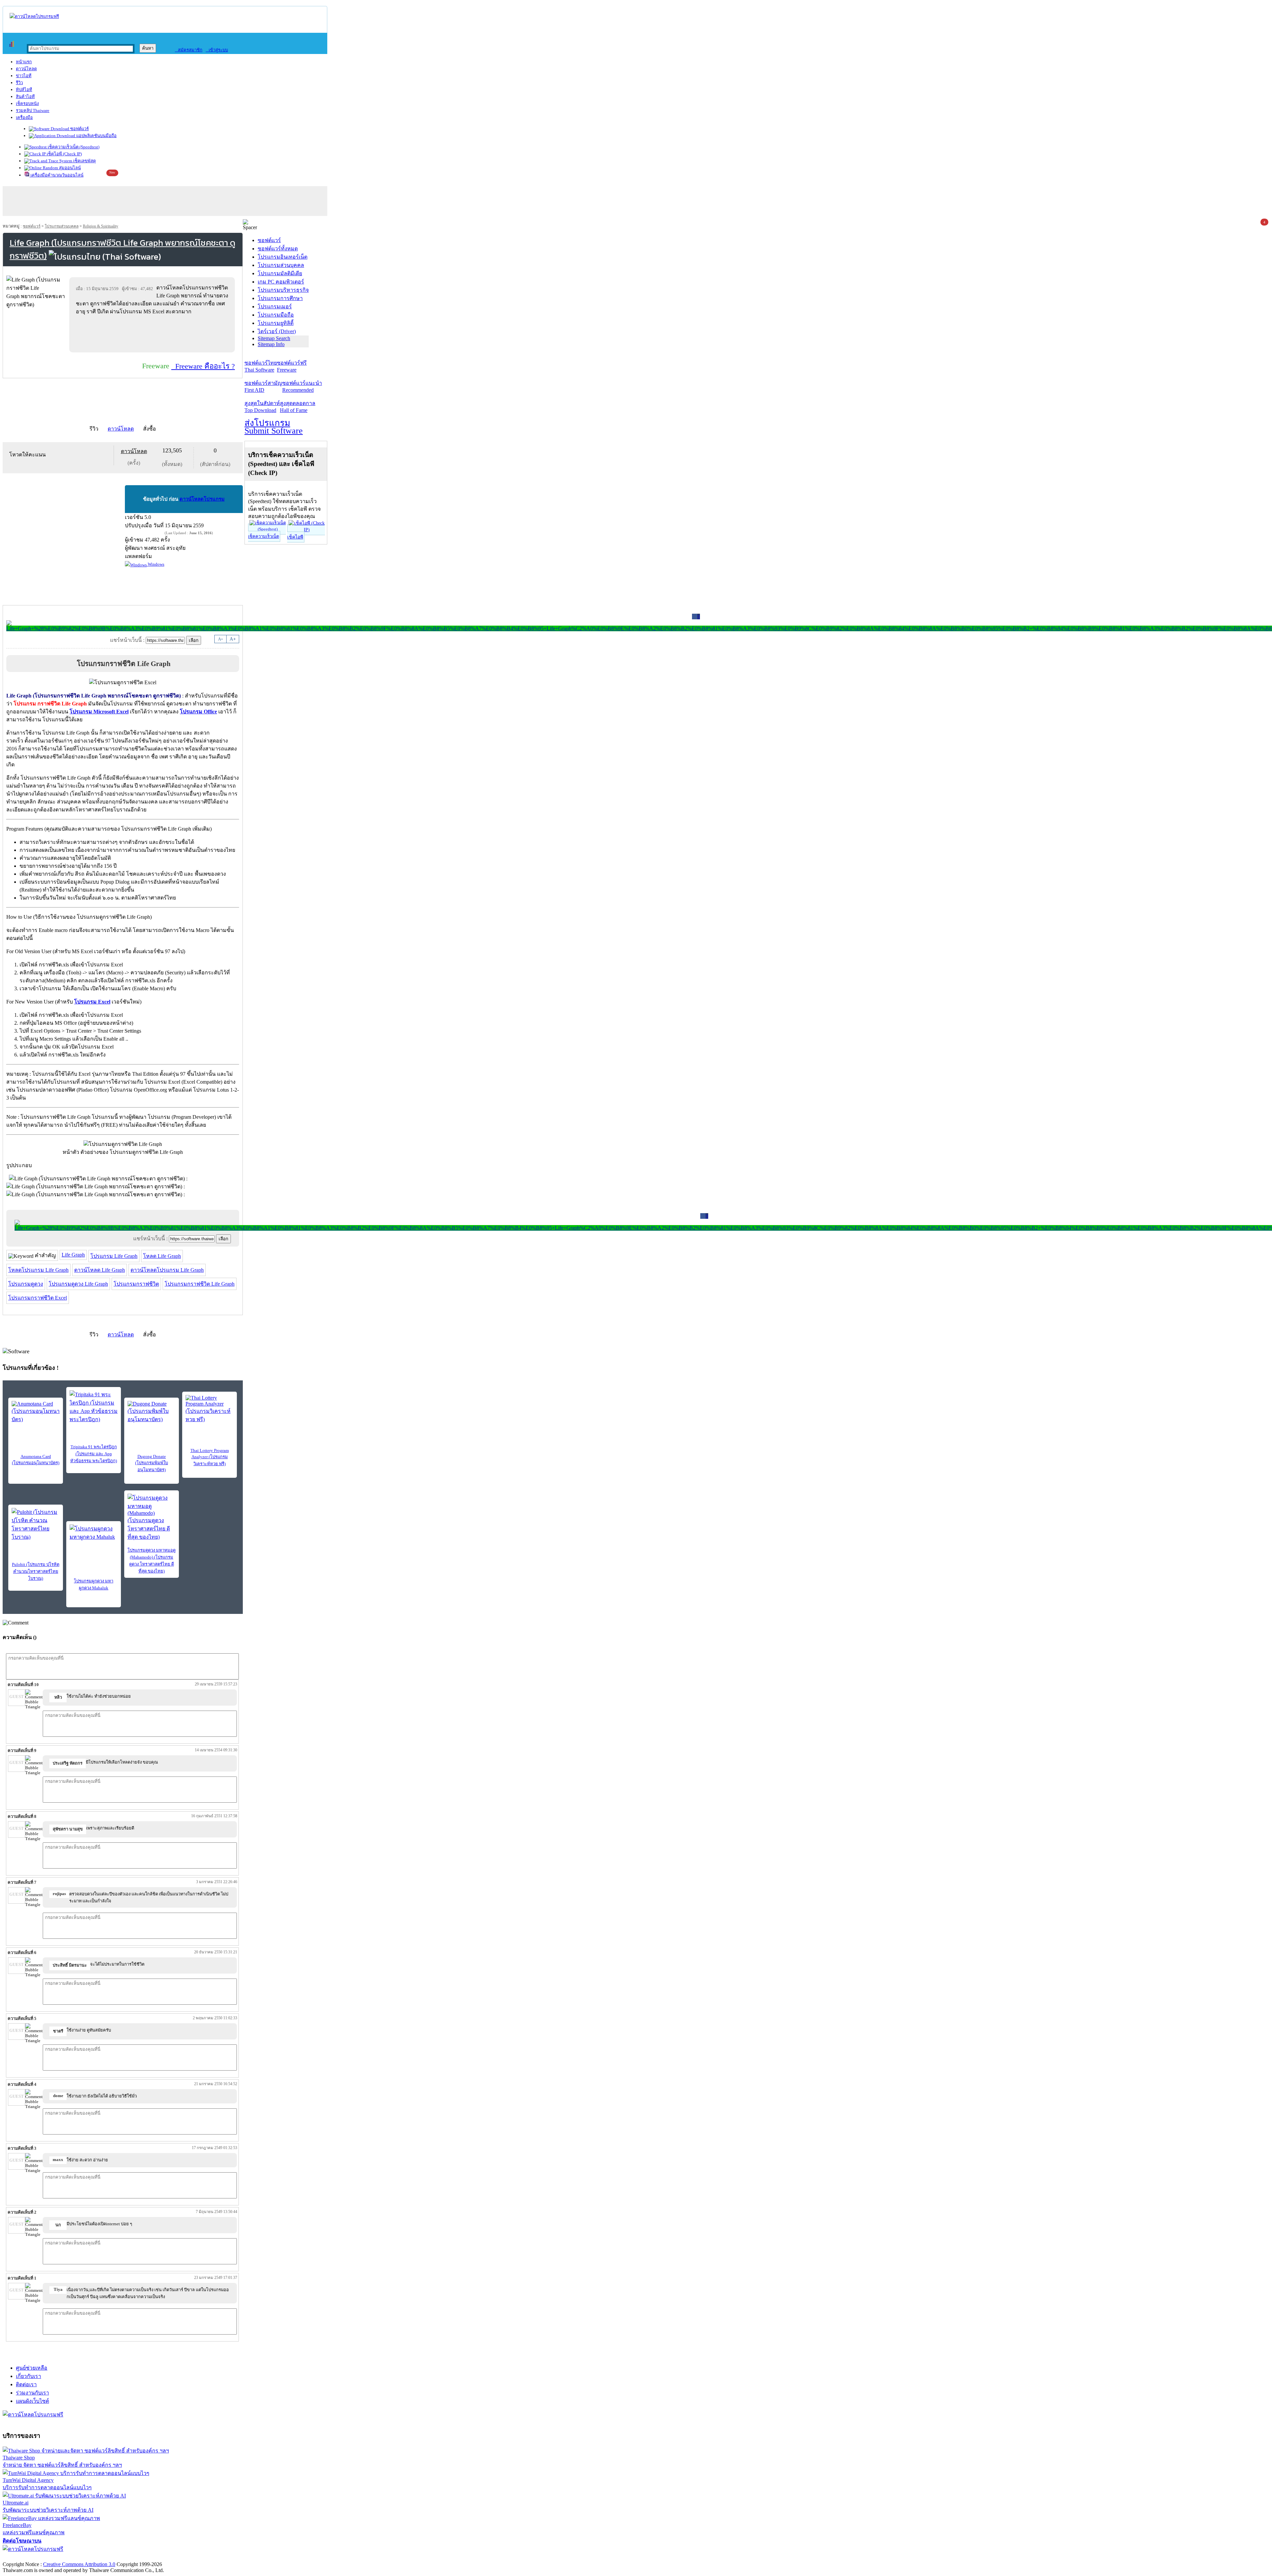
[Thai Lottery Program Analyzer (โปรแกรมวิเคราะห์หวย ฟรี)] (210, 1409)
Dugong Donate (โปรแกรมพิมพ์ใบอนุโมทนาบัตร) (152, 1463)
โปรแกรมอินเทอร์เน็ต (283, 257)
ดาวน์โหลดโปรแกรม (202, 499)
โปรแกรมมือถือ (276, 315)
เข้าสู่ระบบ (217, 50)
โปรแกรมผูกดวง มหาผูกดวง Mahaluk (94, 1584)
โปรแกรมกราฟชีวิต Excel (38, 1298)
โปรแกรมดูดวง (26, 1284)
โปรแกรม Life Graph (114, 1256)
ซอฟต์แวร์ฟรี (292, 366)
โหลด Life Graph (162, 1256)
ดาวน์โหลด (26, 69)
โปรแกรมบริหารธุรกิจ (283, 290)
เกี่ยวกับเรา (28, 2376)
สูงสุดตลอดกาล (298, 407)
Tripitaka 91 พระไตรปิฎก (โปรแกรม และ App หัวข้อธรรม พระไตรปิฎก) (94, 1454)
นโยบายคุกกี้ (137, 2557)
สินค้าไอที (25, 97)
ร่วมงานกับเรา (32, 2393)
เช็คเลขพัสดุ (84, 161)
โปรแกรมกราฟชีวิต (136, 1284)
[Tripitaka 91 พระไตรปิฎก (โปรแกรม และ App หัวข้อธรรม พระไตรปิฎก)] (94, 1407)
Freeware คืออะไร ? (203, 366)
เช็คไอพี (295, 537)
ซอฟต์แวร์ (79, 129)
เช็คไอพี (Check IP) (64, 154)
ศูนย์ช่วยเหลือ (32, 2368)
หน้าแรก (24, 62)
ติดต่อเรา (26, 2384)
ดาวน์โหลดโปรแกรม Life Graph (167, 1270)
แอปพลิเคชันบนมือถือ (96, 136)
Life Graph (73, 1255)
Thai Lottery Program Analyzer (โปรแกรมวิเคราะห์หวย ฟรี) (210, 1457)
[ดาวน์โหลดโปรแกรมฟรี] (34, 16)
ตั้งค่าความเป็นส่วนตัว (28, 2557)
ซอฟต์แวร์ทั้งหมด (278, 249)
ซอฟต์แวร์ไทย (261, 366)
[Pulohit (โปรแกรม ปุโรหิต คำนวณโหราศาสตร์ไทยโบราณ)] (36, 1524)
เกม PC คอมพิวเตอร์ (281, 282)
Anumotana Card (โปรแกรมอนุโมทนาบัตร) (36, 1460)
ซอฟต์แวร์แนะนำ (302, 386)
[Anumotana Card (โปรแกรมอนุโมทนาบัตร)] (36, 1412)
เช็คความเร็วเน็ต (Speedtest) (73, 147)
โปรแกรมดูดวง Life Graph (78, 1284)
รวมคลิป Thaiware (33, 110)
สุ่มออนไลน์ (69, 168)
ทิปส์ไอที (24, 90)
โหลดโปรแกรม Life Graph (38, 1270)
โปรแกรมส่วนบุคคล (62, 226)
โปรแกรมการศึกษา (280, 298)
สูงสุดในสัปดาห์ (262, 407)
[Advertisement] (153, 334)
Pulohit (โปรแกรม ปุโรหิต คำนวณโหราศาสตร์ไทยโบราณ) (36, 1571)
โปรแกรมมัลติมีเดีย (280, 273)
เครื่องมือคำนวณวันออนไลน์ (56, 175)
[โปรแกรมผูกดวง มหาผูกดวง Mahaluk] (94, 1534)
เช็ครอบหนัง (27, 103)
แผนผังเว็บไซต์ (32, 2401)
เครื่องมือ (24, 117)
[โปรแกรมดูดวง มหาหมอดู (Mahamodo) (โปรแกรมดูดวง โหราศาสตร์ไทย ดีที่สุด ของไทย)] (152, 1517)
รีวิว (19, 83)
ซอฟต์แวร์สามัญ (263, 386)
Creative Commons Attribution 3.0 (79, 2564)
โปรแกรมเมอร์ (275, 307)
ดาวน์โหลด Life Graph (100, 1270)
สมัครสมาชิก (189, 50)
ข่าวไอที (24, 76)
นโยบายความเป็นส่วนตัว (88, 2557)
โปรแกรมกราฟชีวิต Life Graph (200, 1284)
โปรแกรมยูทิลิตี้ (276, 323)
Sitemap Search (274, 338)
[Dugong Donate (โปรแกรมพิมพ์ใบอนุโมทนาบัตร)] (152, 1412)
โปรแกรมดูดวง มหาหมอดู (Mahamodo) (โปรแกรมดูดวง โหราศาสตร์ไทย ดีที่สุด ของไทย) (152, 1561)
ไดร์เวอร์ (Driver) (277, 331)
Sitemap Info (271, 344)
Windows (156, 564)
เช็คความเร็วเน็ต (264, 536)
